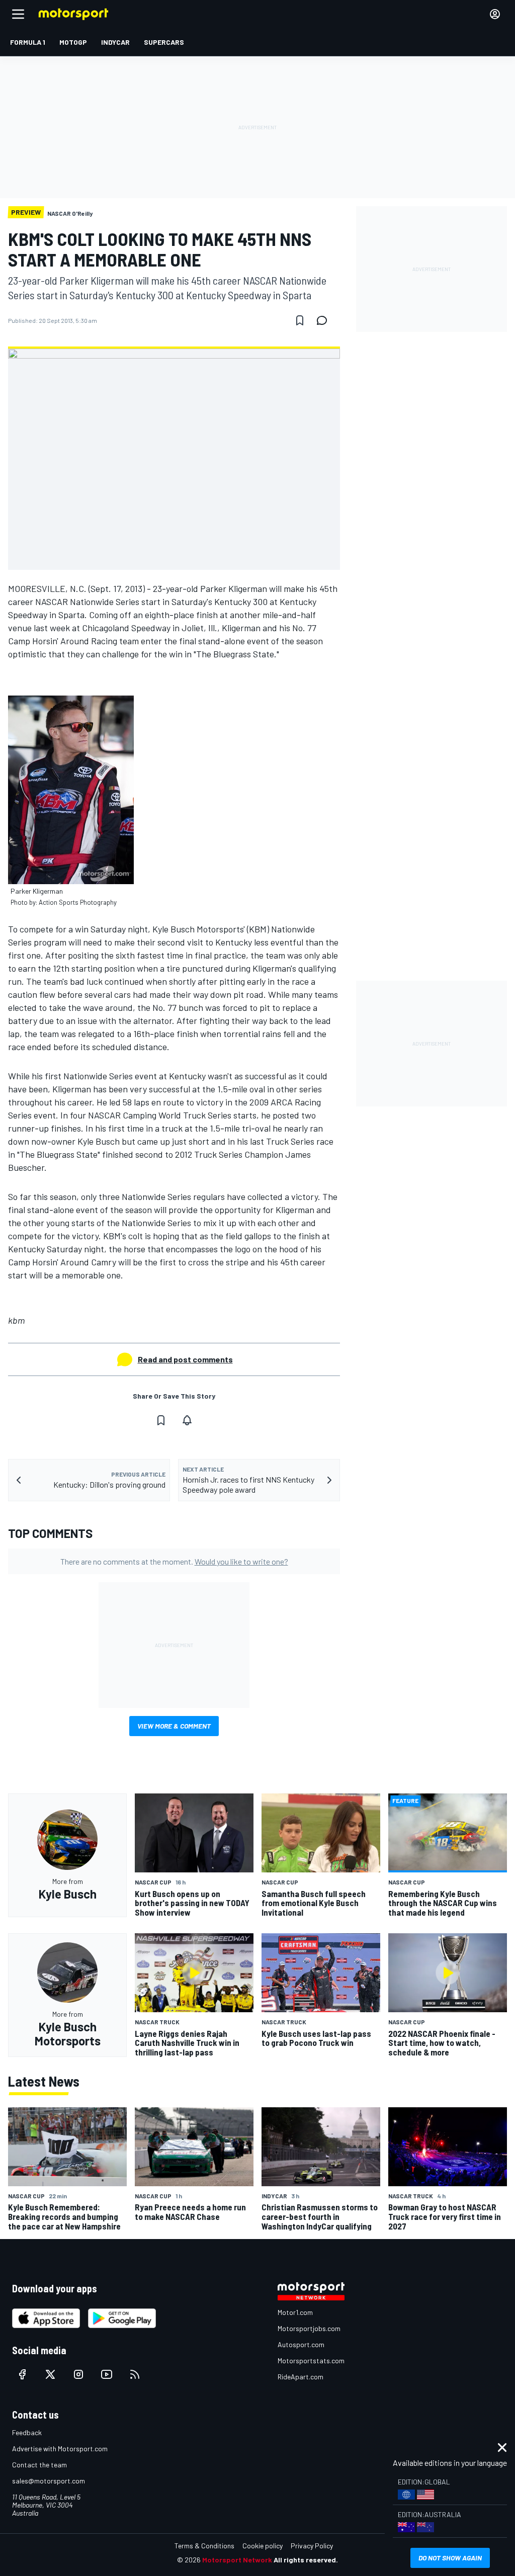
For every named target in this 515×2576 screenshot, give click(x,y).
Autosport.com (301, 2344)
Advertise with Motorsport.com (60, 2449)
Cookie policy (263, 2546)
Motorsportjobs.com (309, 2328)
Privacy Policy (312, 2546)
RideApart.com (301, 2377)
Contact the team (39, 2465)
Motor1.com (295, 2312)
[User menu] (495, 14)
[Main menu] (18, 14)
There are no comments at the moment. (174, 1561)
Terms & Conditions (204, 2546)
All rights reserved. (306, 2560)
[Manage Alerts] (187, 1420)
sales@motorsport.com (49, 2481)
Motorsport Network (237, 2560)
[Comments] (325, 320)
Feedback (27, 2432)
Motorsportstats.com (311, 2360)
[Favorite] (300, 320)
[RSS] (135, 2374)
